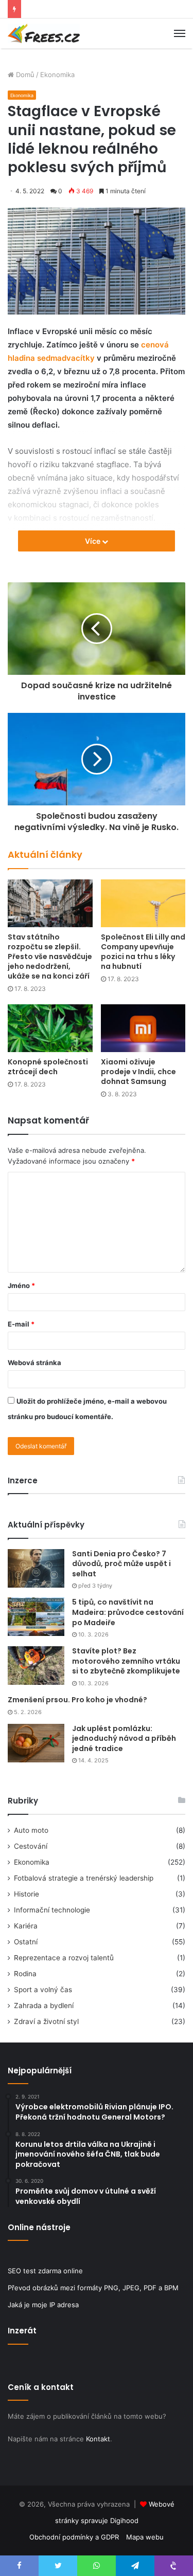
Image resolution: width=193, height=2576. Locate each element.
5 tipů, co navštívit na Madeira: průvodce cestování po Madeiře (128, 1612)
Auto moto (31, 1830)
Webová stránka (34, 1363)
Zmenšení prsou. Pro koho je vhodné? (77, 1700)
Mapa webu (145, 2537)
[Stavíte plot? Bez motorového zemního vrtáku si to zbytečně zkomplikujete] (36, 1666)
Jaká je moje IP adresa (43, 2305)
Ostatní (26, 1942)
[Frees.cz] (44, 33)
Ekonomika (57, 75)
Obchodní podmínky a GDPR (74, 2537)
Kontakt (98, 2439)
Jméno (21, 1285)
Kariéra (26, 1926)
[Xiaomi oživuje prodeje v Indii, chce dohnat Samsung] (143, 1028)
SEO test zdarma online (45, 2271)
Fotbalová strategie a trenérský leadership (84, 1878)
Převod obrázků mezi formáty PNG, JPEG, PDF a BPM (93, 2288)
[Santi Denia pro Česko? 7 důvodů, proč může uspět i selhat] (36, 1568)
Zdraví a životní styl (46, 2021)
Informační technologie (52, 1910)
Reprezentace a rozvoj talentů (64, 1958)
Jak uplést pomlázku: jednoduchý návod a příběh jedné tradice (124, 1738)
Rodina (25, 1974)
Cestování (31, 1846)
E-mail (21, 1324)
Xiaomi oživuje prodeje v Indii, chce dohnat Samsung (138, 1072)
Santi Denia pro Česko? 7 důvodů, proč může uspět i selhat (121, 1564)
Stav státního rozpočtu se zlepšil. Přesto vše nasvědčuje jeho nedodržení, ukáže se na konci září (50, 956)
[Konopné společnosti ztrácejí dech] (50, 1028)
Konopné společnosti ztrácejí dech (48, 1067)
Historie (27, 1894)
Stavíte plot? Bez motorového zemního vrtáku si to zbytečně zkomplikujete (126, 1661)
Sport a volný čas (43, 1990)
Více (93, 541)
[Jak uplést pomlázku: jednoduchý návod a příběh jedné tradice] (36, 1743)
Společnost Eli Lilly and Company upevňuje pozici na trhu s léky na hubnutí (143, 952)
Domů (24, 75)
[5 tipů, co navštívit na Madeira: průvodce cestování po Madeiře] (36, 1617)
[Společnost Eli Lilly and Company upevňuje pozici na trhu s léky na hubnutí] (143, 903)
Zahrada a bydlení (44, 2005)
